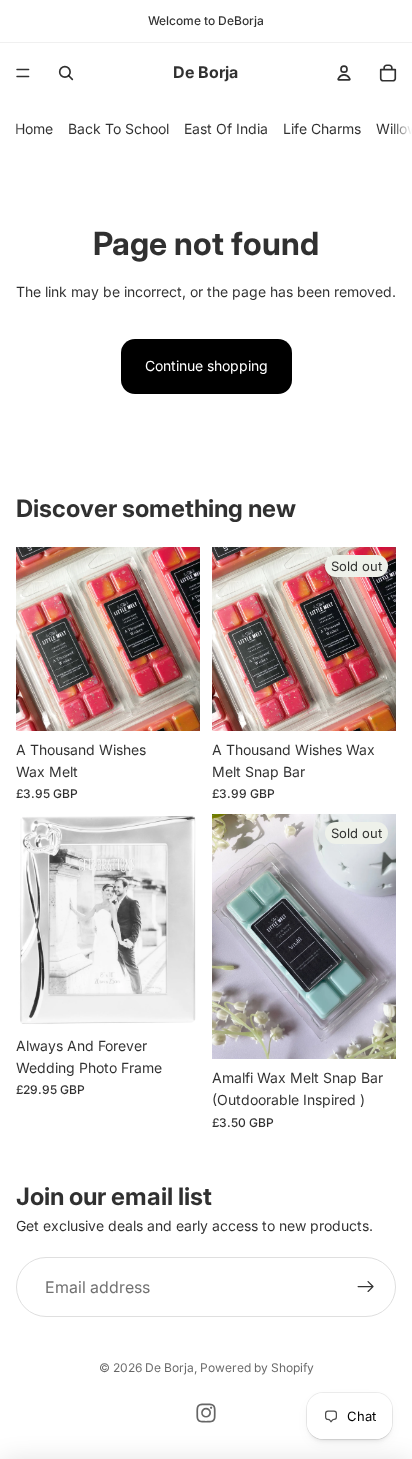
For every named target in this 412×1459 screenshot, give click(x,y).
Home (34, 128)
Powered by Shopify (257, 1367)
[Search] (66, 73)
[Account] (344, 73)
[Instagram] (206, 1413)
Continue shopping (206, 365)
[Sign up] (366, 1287)
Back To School (118, 128)
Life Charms (322, 128)
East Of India (226, 128)
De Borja (169, 1367)
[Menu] (23, 73)
